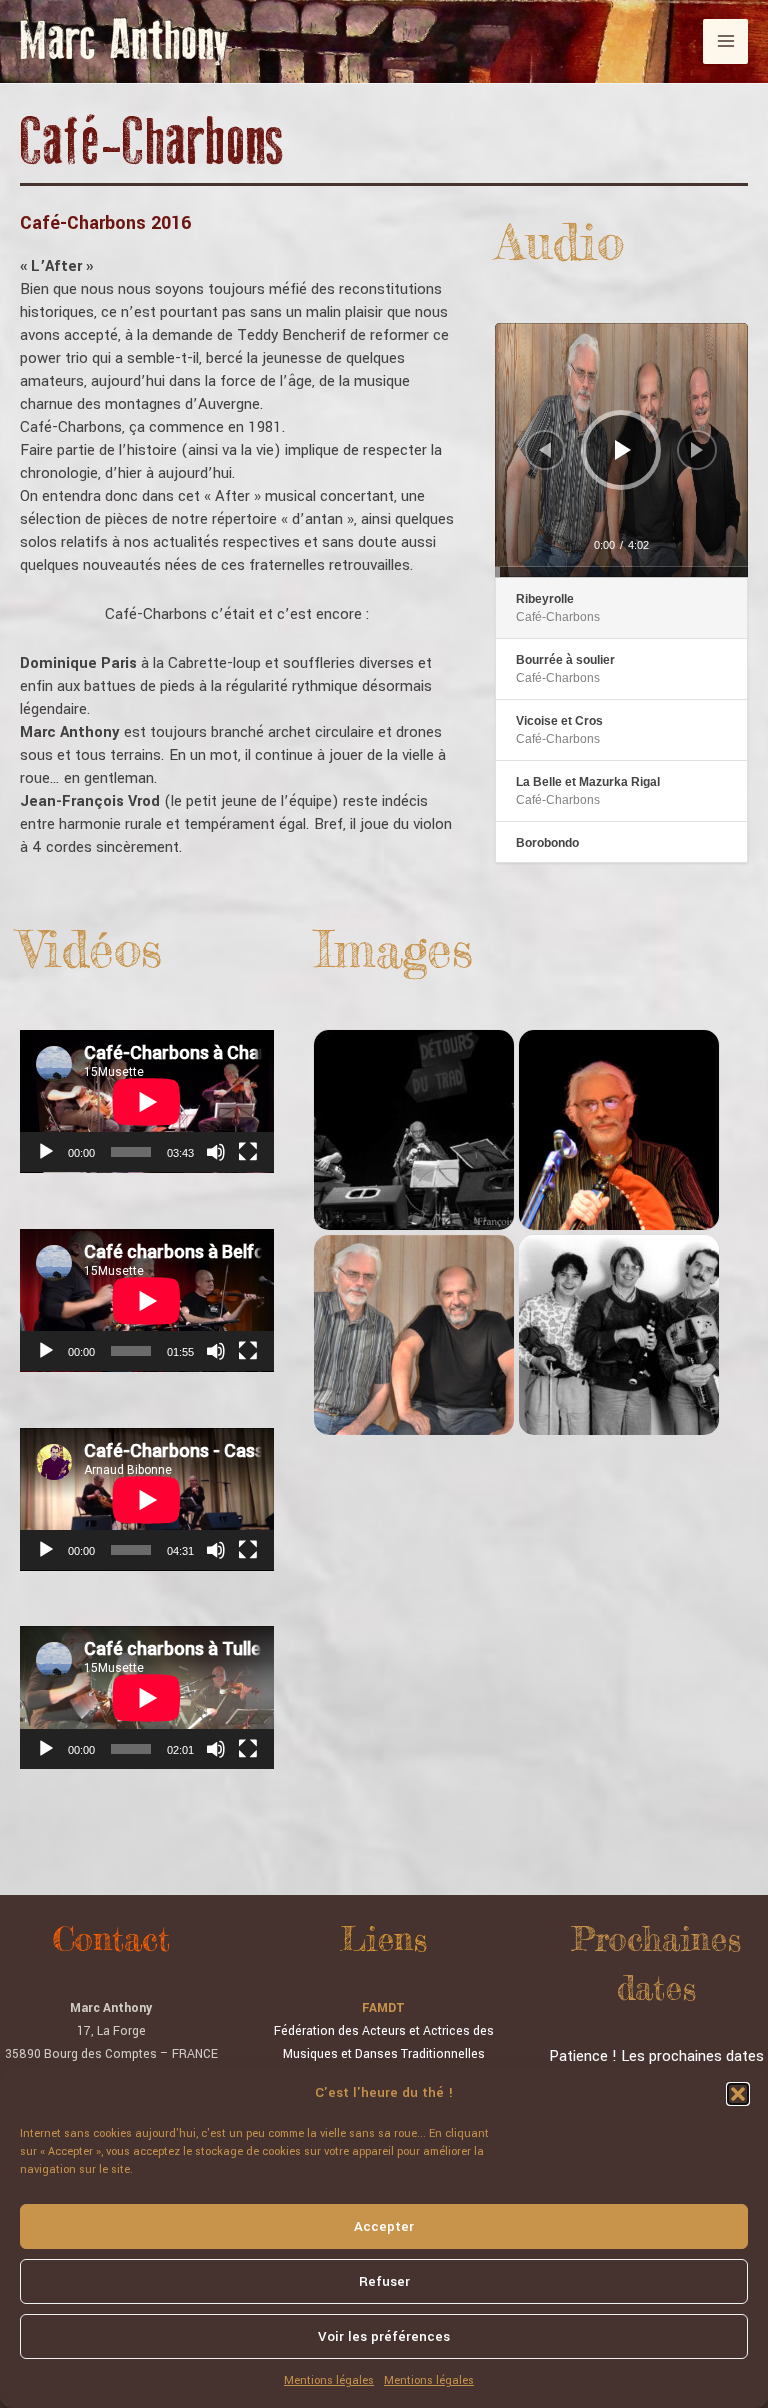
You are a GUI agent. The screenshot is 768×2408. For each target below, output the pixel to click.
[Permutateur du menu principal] (725, 41)
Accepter (384, 2226)
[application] (621, 449)
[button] (738, 2094)
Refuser (384, 2281)
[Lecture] (623, 450)
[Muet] (216, 1152)
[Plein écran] (248, 1152)
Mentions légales (329, 2380)
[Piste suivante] (697, 450)
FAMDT (383, 2008)
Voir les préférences (384, 2336)
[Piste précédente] (545, 450)
